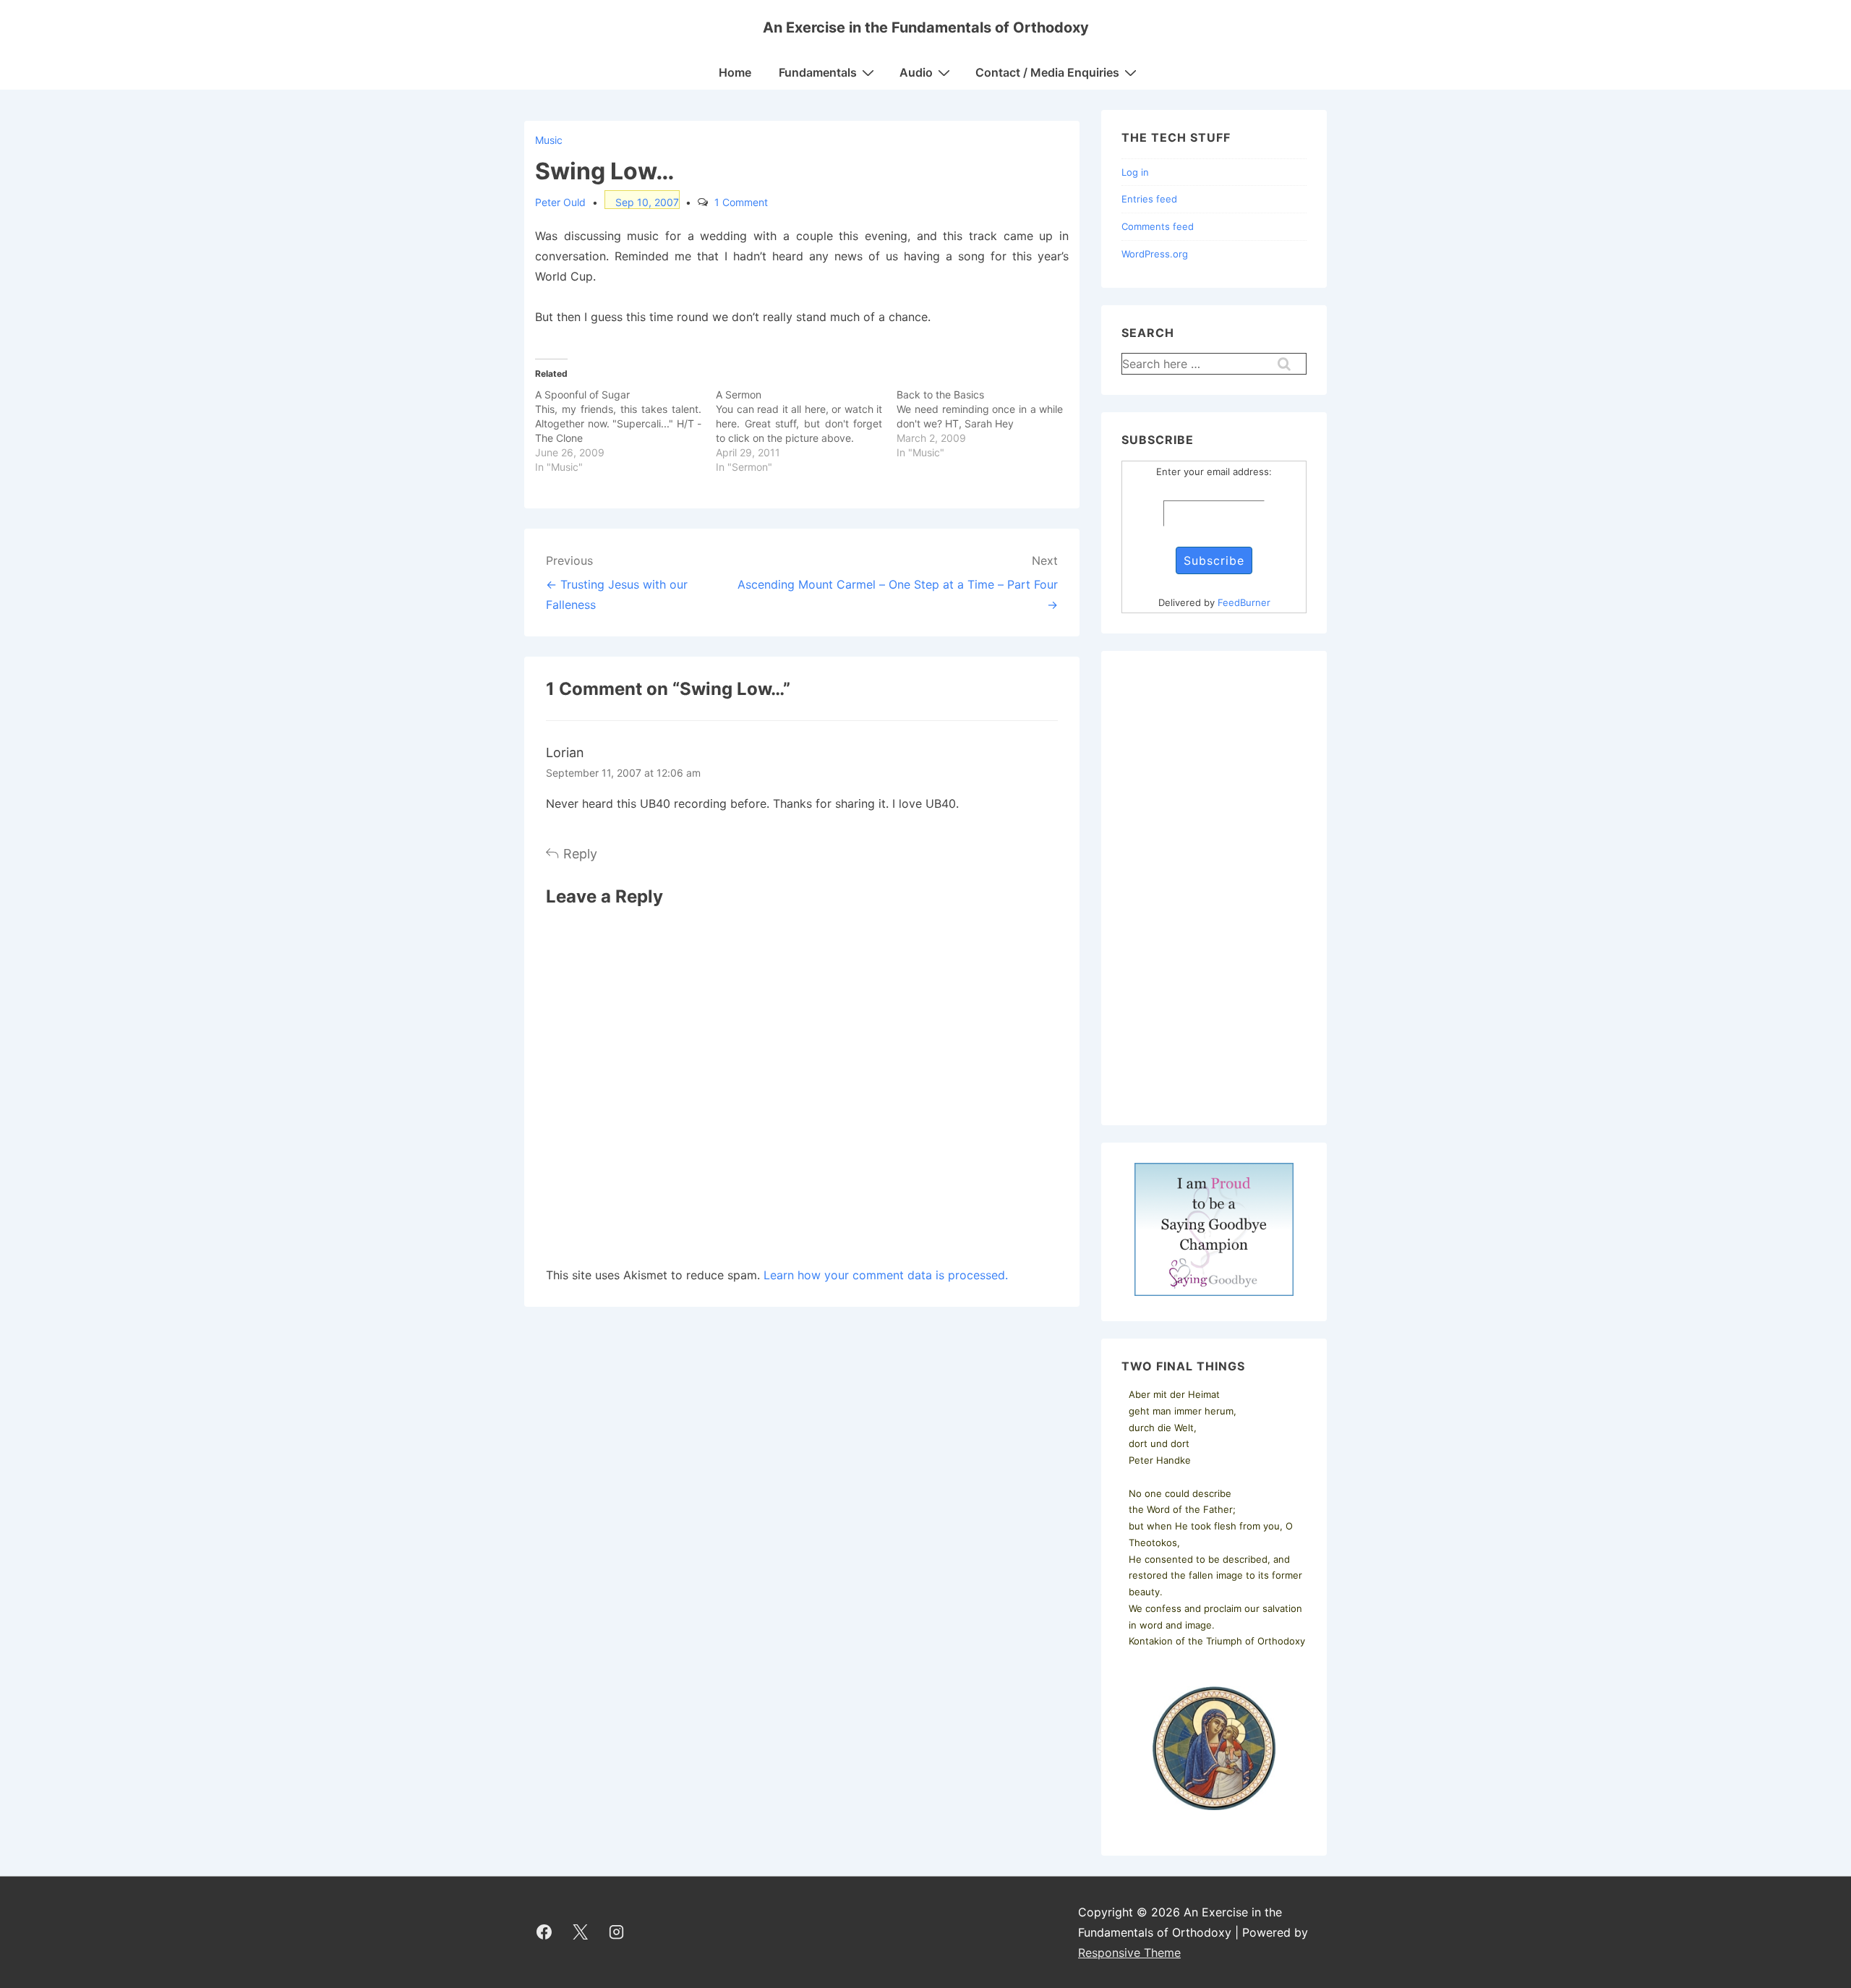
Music (549, 140)
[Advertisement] (1214, 888)
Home (735, 72)
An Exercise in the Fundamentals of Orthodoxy (926, 27)
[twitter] (581, 1932)
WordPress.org (1155, 254)
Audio (916, 72)
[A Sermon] (806, 431)
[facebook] (544, 1932)
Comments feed (1158, 226)
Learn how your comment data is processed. (886, 1275)
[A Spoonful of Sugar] (625, 431)
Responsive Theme (1129, 1953)
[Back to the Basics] (987, 424)
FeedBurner (1244, 602)
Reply (580, 854)
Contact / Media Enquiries (1047, 72)
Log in (1135, 172)
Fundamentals (818, 72)
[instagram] (617, 1932)
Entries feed (1149, 199)
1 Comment (741, 202)
